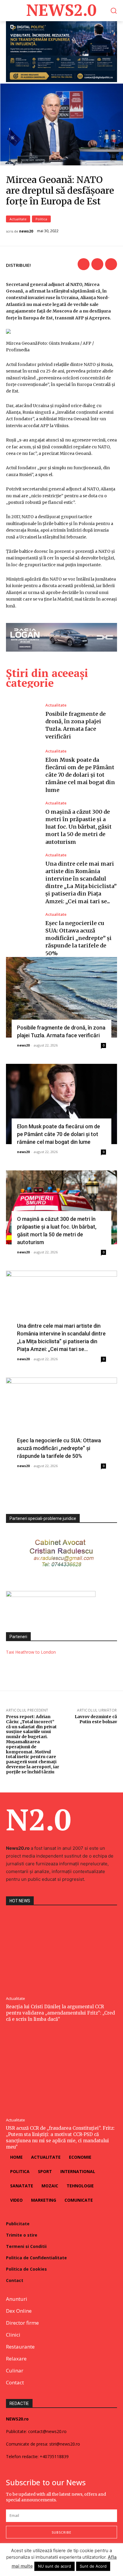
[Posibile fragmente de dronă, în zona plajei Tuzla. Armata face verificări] (23, 722)
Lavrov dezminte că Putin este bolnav (96, 1719)
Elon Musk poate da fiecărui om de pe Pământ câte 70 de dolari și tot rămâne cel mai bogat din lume (80, 775)
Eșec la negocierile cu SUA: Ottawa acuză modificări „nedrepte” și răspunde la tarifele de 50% (79, 938)
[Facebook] (84, 264)
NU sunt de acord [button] (54, 2566)
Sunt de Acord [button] (93, 2566)
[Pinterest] (111, 264)
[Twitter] (97, 264)
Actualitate (18, 219)
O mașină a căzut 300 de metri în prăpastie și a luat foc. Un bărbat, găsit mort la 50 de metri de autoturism (79, 827)
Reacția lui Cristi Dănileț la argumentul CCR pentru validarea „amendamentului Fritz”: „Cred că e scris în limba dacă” (60, 2013)
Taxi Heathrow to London (31, 1652)
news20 (26, 231)
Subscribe (61, 2532)
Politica (41, 219)
